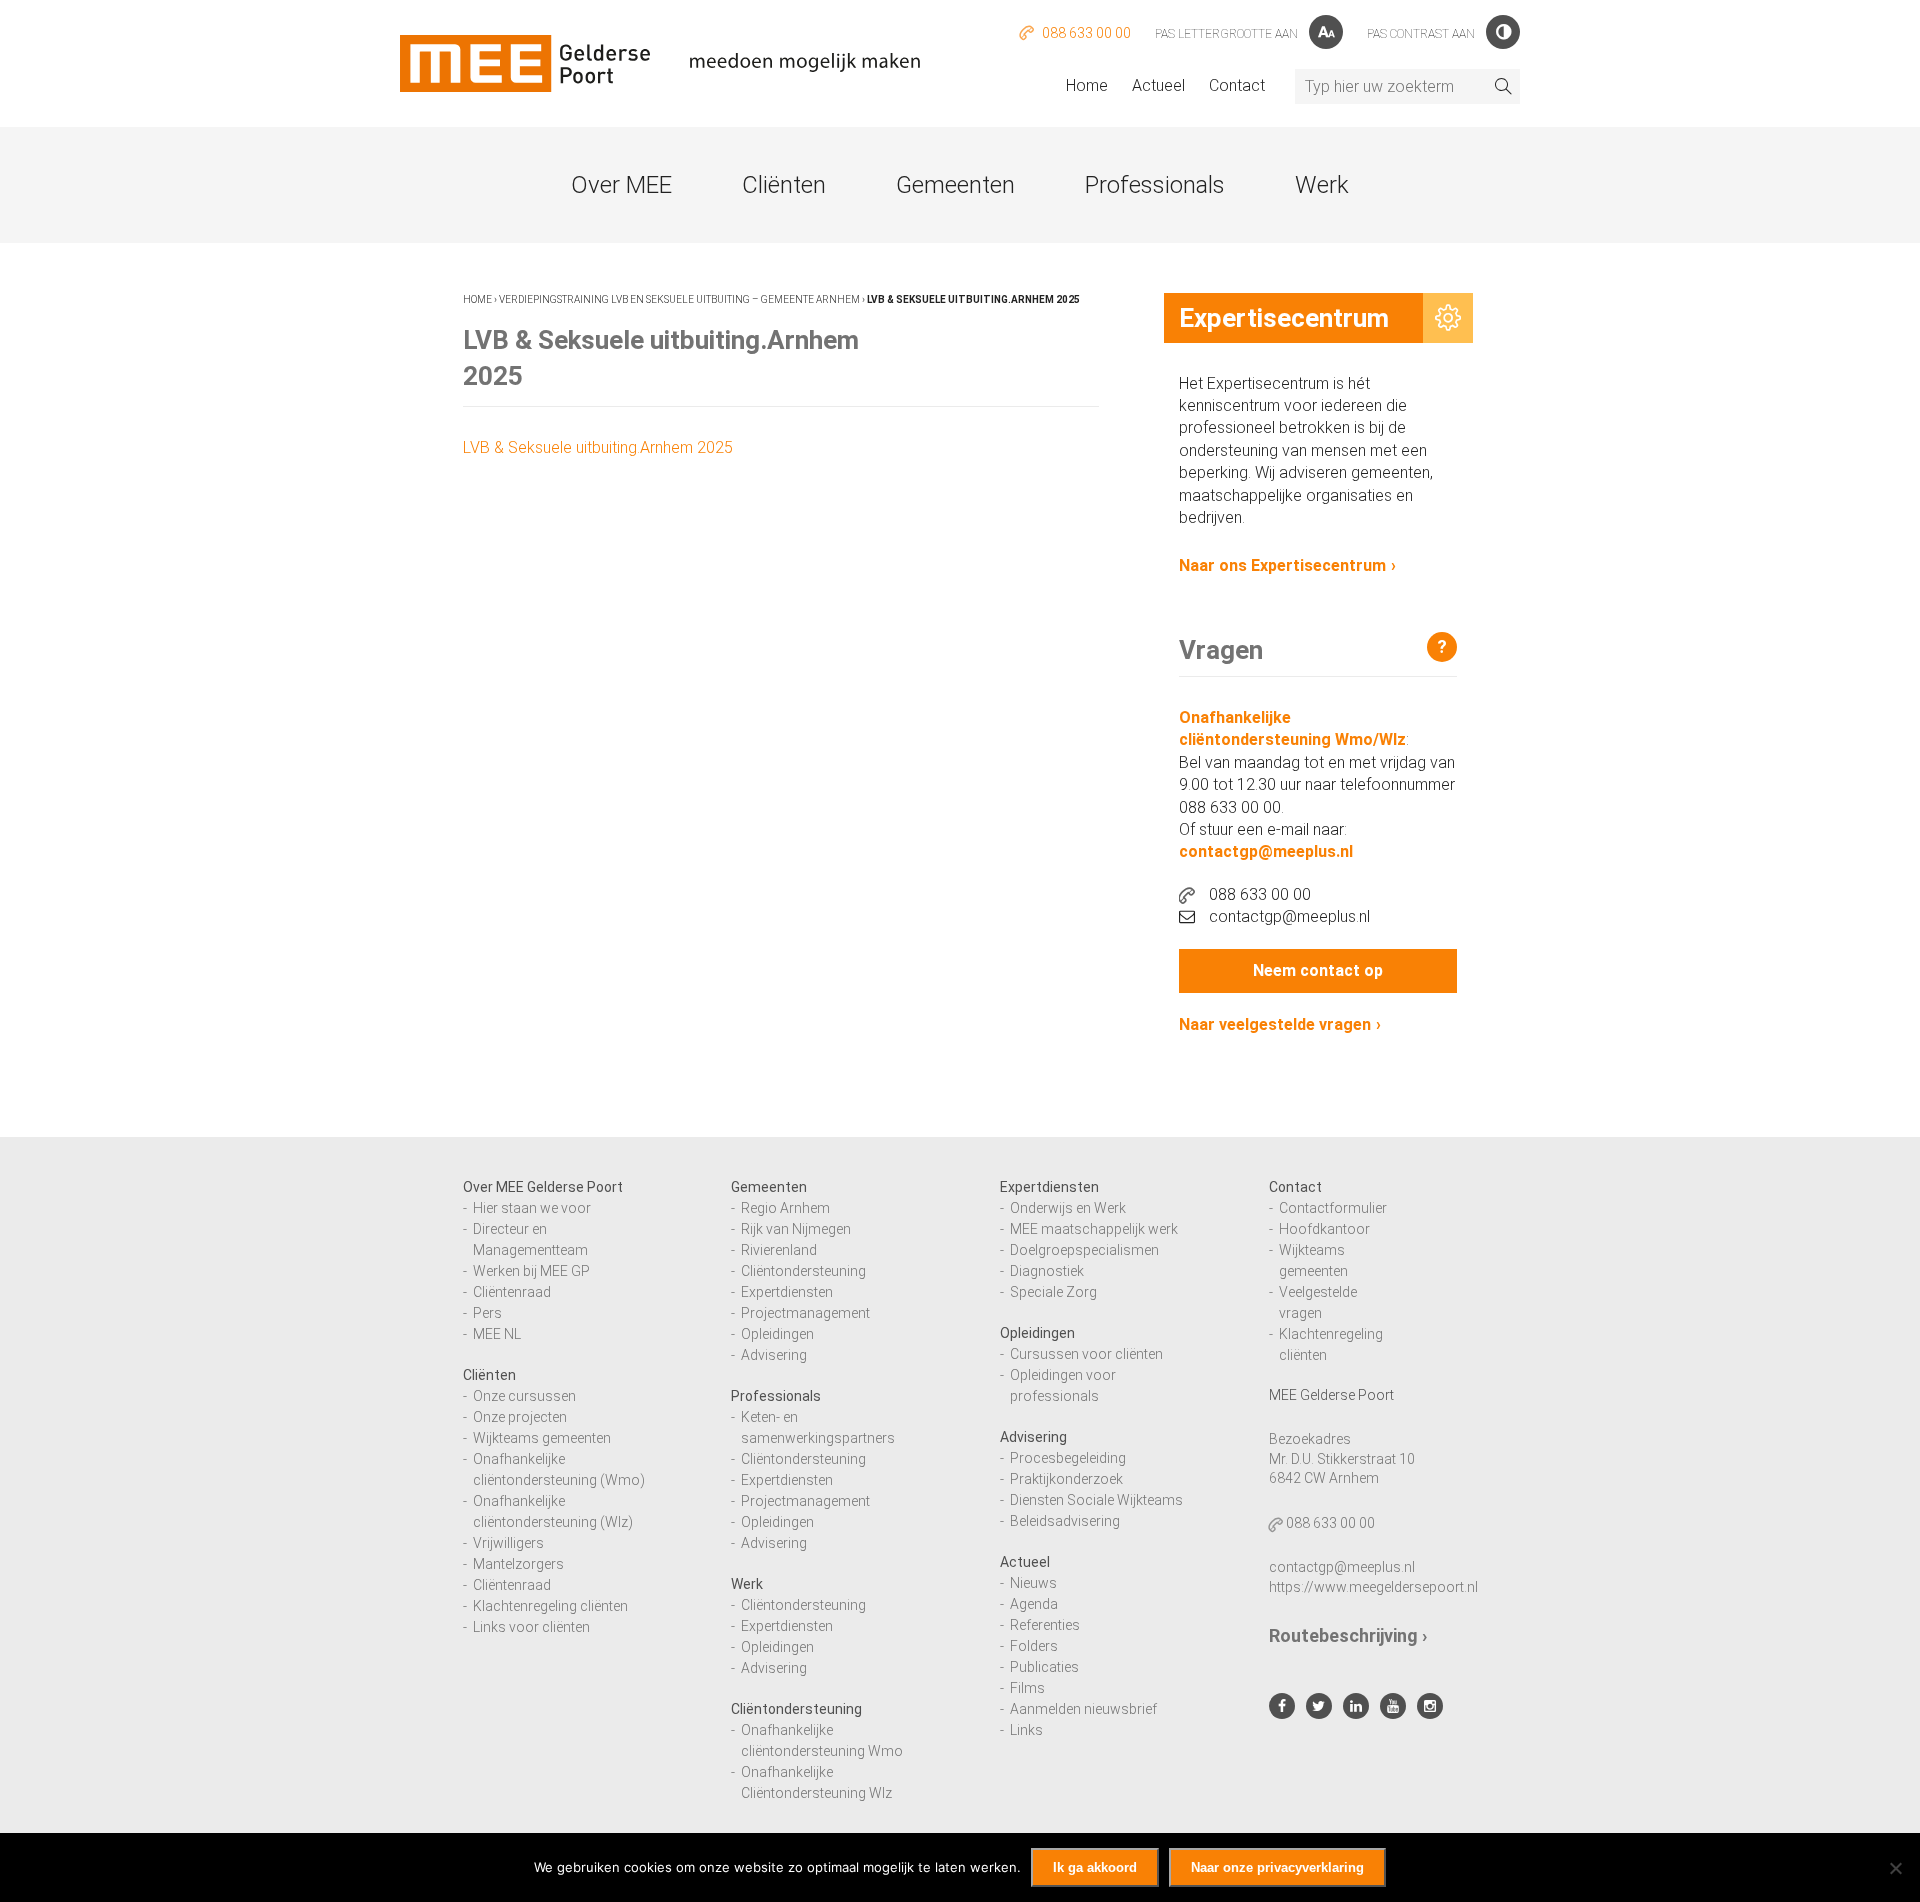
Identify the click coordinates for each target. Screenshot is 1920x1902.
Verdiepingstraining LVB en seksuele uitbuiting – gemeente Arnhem (679, 299)
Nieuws (1033, 1583)
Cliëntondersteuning (803, 1271)
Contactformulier (1333, 1208)
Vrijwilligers (508, 1543)
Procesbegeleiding (1068, 1458)
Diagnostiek (1047, 1271)
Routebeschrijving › (1348, 1635)
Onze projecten (520, 1417)
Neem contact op (1318, 970)
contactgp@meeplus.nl (1266, 851)
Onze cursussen (524, 1396)
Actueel (1158, 85)
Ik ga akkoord (1095, 1867)
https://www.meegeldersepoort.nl (1373, 1587)
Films (1027, 1688)
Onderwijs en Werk (1068, 1208)
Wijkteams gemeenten (542, 1438)
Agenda (1034, 1604)
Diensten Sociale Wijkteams (1096, 1500)
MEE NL (497, 1334)
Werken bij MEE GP (531, 1271)
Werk (1322, 185)
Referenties (1045, 1625)
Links (1026, 1730)
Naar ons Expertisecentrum (1282, 565)
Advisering (774, 1355)
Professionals (1155, 185)
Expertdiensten (787, 1292)
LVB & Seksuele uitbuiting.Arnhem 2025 (598, 447)
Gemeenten (955, 185)
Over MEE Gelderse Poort (543, 1187)
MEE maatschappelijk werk (1094, 1229)
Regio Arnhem (785, 1208)
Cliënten (784, 185)
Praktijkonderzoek (1066, 1479)
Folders (1034, 1646)
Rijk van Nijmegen (796, 1229)
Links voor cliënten (531, 1627)
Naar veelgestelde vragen (1275, 1024)
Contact (1237, 85)
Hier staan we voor (532, 1208)
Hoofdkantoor (1324, 1229)
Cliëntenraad (512, 1292)
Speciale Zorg (1053, 1292)
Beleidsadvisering (1065, 1521)
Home (1087, 85)
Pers (487, 1313)
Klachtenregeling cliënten (550, 1606)
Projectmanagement (805, 1313)
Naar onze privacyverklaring (1277, 1867)
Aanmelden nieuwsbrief (1083, 1709)
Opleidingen (777, 1334)
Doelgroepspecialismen (1084, 1250)
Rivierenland (779, 1250)
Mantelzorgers (518, 1564)
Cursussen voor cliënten (1086, 1354)
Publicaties (1044, 1667)
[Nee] (1895, 1868)
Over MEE (621, 185)
